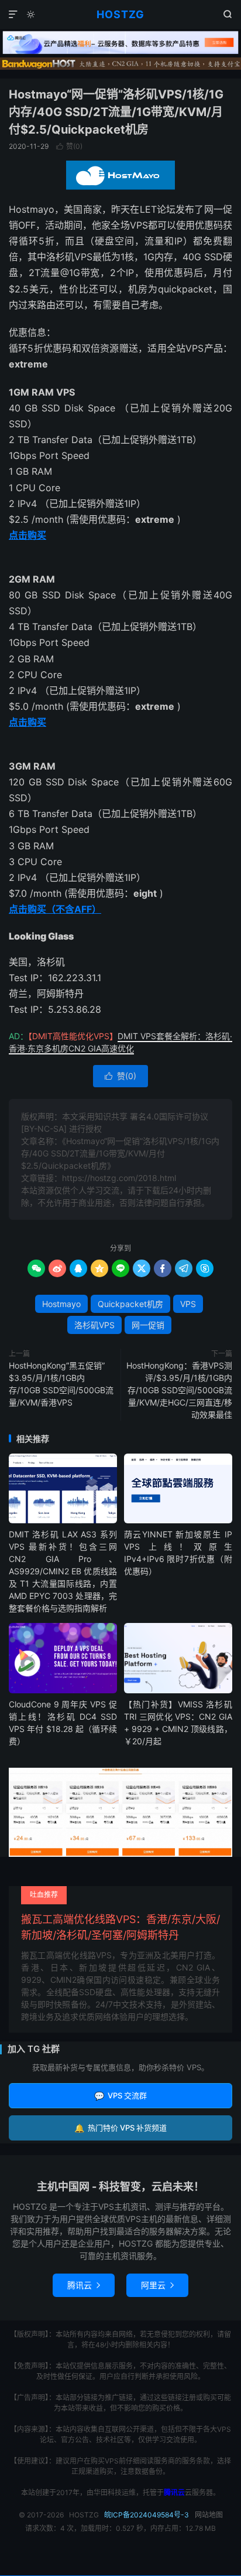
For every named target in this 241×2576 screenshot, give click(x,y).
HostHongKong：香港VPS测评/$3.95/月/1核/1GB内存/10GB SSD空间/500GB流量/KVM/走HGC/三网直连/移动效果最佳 (179, 1390)
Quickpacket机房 (130, 1304)
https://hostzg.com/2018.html (119, 1178)
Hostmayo (61, 1304)
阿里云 (157, 2285)
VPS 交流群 (120, 2096)
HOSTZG (120, 14)
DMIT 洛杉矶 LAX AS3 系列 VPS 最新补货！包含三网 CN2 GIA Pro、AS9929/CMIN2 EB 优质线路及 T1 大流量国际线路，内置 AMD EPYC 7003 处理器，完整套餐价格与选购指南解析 (63, 1571)
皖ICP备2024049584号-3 (147, 2515)
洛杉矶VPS (94, 1325)
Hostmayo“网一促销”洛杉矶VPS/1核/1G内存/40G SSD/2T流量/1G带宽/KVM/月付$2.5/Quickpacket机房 (116, 112)
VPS (188, 1304)
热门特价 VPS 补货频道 (120, 2128)
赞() (69, 146)
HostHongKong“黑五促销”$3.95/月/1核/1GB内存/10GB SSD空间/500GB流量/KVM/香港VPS (61, 1384)
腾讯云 (84, 2285)
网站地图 (209, 2515)
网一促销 (148, 1325)
